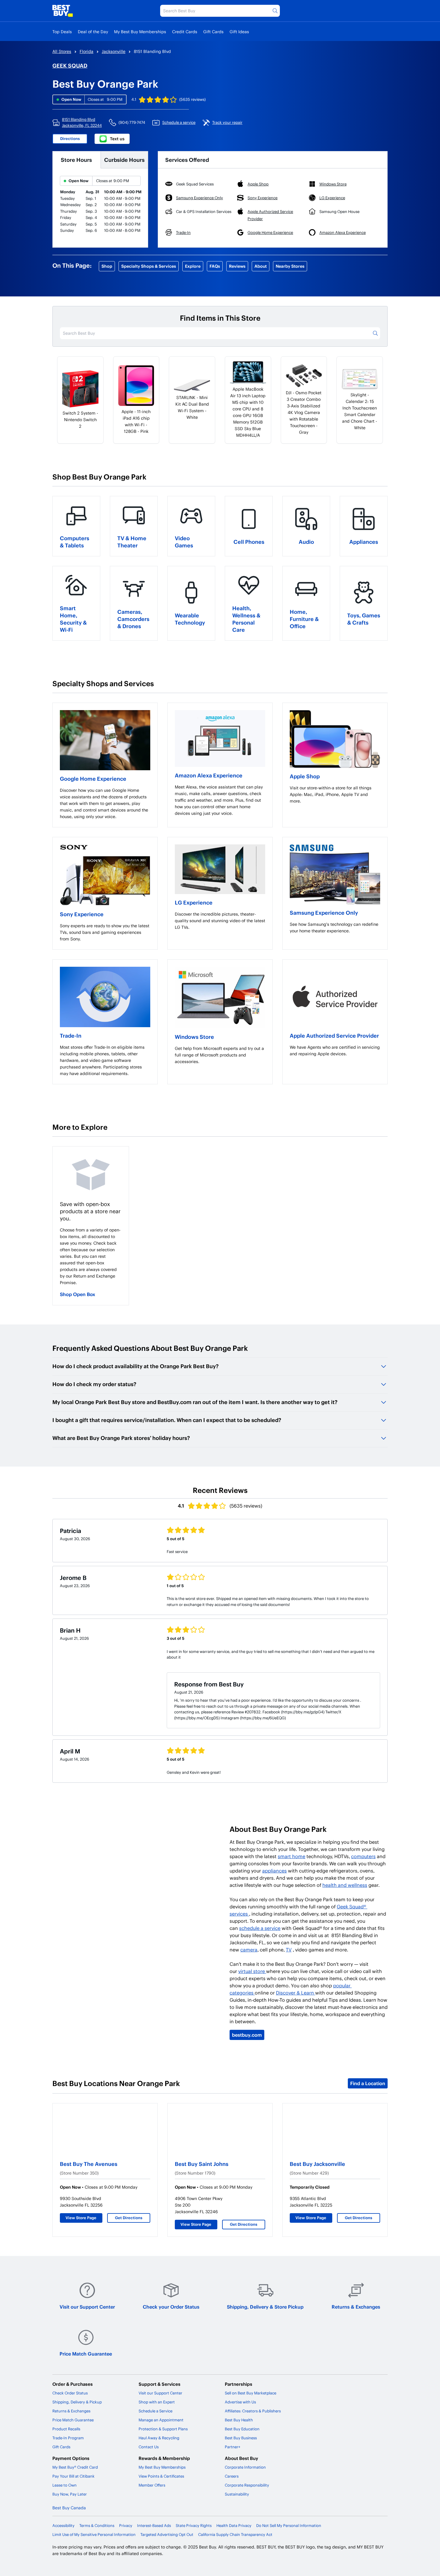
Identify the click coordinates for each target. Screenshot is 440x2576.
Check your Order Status (171, 2307)
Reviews (237, 266)
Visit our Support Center (87, 2307)
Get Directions (129, 2218)
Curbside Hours (124, 160)
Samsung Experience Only (324, 912)
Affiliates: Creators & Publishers (253, 2411)
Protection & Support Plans (163, 2429)
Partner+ (233, 2447)
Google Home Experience (93, 778)
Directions (70, 138)
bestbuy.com (247, 2035)
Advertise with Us (240, 2402)
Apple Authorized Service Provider (334, 1035)
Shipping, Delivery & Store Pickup (265, 2307)
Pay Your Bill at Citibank (73, 2476)
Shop (107, 266)
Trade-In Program (68, 2438)
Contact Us (149, 2447)
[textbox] (105, 803)
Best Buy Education (242, 2429)
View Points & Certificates (161, 2476)
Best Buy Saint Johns (202, 2164)
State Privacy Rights (194, 2525)
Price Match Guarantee (86, 2354)
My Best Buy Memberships (140, 32)
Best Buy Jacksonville (317, 2164)
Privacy (126, 2525)
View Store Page (81, 2218)
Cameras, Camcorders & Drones (133, 619)
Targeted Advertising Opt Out (167, 2534)
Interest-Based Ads (154, 2525)
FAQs (215, 266)
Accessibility (63, 2525)
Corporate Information (245, 2467)
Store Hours (76, 160)
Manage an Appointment (161, 2420)
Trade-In (71, 1035)
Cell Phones (249, 542)
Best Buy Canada (69, 2508)
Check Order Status (70, 2393)
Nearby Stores (290, 266)
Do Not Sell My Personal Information (289, 2525)
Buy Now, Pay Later (70, 2494)
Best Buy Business (241, 2438)
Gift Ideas (239, 32)
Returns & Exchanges (356, 2307)
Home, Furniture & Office (304, 619)
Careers (232, 2476)
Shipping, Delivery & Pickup (77, 2402)
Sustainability (237, 2494)
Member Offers (152, 2485)
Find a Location (368, 2083)
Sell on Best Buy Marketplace (251, 2393)
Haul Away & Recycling (159, 2438)
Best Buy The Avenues (89, 2164)
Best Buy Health (239, 2420)
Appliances (364, 542)
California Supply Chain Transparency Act (235, 2534)
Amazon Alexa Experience (209, 775)
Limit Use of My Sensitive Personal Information (94, 2534)
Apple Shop (305, 776)
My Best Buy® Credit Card (75, 2467)
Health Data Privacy (234, 2525)
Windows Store (194, 1037)
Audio (306, 542)
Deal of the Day (93, 32)
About (261, 266)
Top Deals (62, 32)
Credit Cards (185, 32)
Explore (193, 266)
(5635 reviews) (192, 99)
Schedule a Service (155, 2411)
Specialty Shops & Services (149, 266)
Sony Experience (82, 914)
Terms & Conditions (97, 2525)
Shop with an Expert (157, 2402)
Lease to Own (65, 2485)
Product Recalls (66, 2429)
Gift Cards (213, 32)
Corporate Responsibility (247, 2485)
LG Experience (194, 902)
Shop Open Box (78, 1294)
